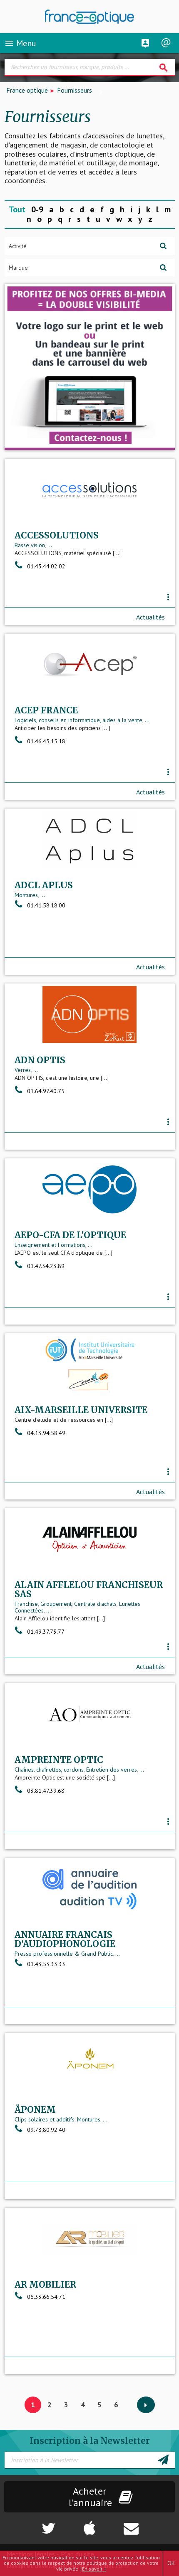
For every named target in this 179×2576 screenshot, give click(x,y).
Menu (20, 43)
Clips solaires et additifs (45, 2119)
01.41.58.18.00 (46, 905)
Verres (23, 1070)
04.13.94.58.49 (46, 1433)
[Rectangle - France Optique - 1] (90, 367)
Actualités (150, 617)
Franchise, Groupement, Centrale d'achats (66, 1604)
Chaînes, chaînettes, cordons (49, 1770)
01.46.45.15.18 (46, 741)
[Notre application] (89, 2524)
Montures (26, 895)
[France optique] (90, 17)
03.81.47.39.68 (46, 1791)
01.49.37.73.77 (46, 1632)
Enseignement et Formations (50, 1245)
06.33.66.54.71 (46, 2297)
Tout (17, 209)
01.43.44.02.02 (46, 566)
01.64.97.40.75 (46, 1091)
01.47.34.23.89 (46, 1266)
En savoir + (94, 2569)
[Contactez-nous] (149, 2524)
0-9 (37, 209)
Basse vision (30, 545)
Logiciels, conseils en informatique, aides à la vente (78, 720)
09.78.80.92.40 (46, 2130)
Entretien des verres (112, 1770)
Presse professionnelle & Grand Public (64, 1954)
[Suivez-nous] (30, 2524)
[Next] (146, 2405)
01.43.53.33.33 (46, 1964)
